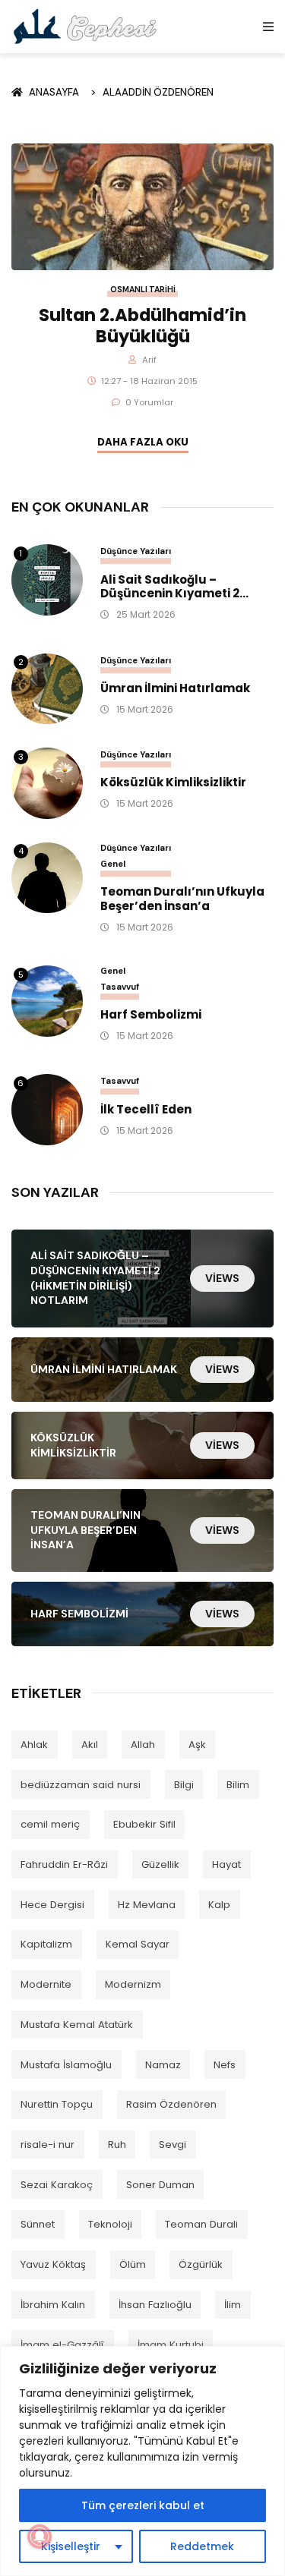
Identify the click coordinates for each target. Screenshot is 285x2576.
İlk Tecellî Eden (146, 1110)
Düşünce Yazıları (136, 551)
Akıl (90, 1745)
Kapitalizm (46, 1944)
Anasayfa (56, 92)
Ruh (117, 2145)
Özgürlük (201, 2264)
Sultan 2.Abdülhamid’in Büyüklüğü (142, 326)
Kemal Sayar (138, 1944)
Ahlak (34, 1745)
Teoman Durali (201, 2224)
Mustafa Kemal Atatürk (77, 2025)
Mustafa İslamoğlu (66, 2065)
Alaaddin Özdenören (158, 92)
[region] (142, 2461)
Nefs (225, 2065)
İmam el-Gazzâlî (62, 2345)
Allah (143, 1745)
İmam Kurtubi (171, 2345)
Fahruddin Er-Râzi (64, 1864)
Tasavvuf (120, 987)
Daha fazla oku (143, 442)
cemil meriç (50, 1824)
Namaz (163, 2065)
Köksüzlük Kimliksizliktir (173, 783)
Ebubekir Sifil (144, 1824)
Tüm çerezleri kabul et (143, 2505)
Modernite (46, 1984)
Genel (113, 864)
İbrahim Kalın (53, 2305)
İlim (233, 2305)
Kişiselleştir (71, 2546)
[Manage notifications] (40, 2537)
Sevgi (173, 2145)
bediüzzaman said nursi (81, 1785)
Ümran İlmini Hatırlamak (175, 689)
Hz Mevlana (147, 1905)
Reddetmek (202, 2546)
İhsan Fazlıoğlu (155, 2305)
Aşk (197, 1745)
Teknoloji (110, 2224)
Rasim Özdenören (171, 2104)
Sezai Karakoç (57, 2185)
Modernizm (133, 1984)
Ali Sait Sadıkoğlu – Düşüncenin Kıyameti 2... (174, 587)
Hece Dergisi (52, 1905)
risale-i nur (47, 2145)
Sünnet (38, 2224)
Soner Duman (160, 2185)
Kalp (219, 1905)
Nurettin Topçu (57, 2104)
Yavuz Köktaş (53, 2264)
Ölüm (133, 2264)
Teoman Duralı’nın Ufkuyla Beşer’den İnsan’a (182, 899)
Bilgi (184, 1785)
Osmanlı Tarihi (143, 290)
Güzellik (160, 1864)
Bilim (238, 1785)
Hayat (226, 1864)
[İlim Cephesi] (85, 26)
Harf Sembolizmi (151, 1015)
